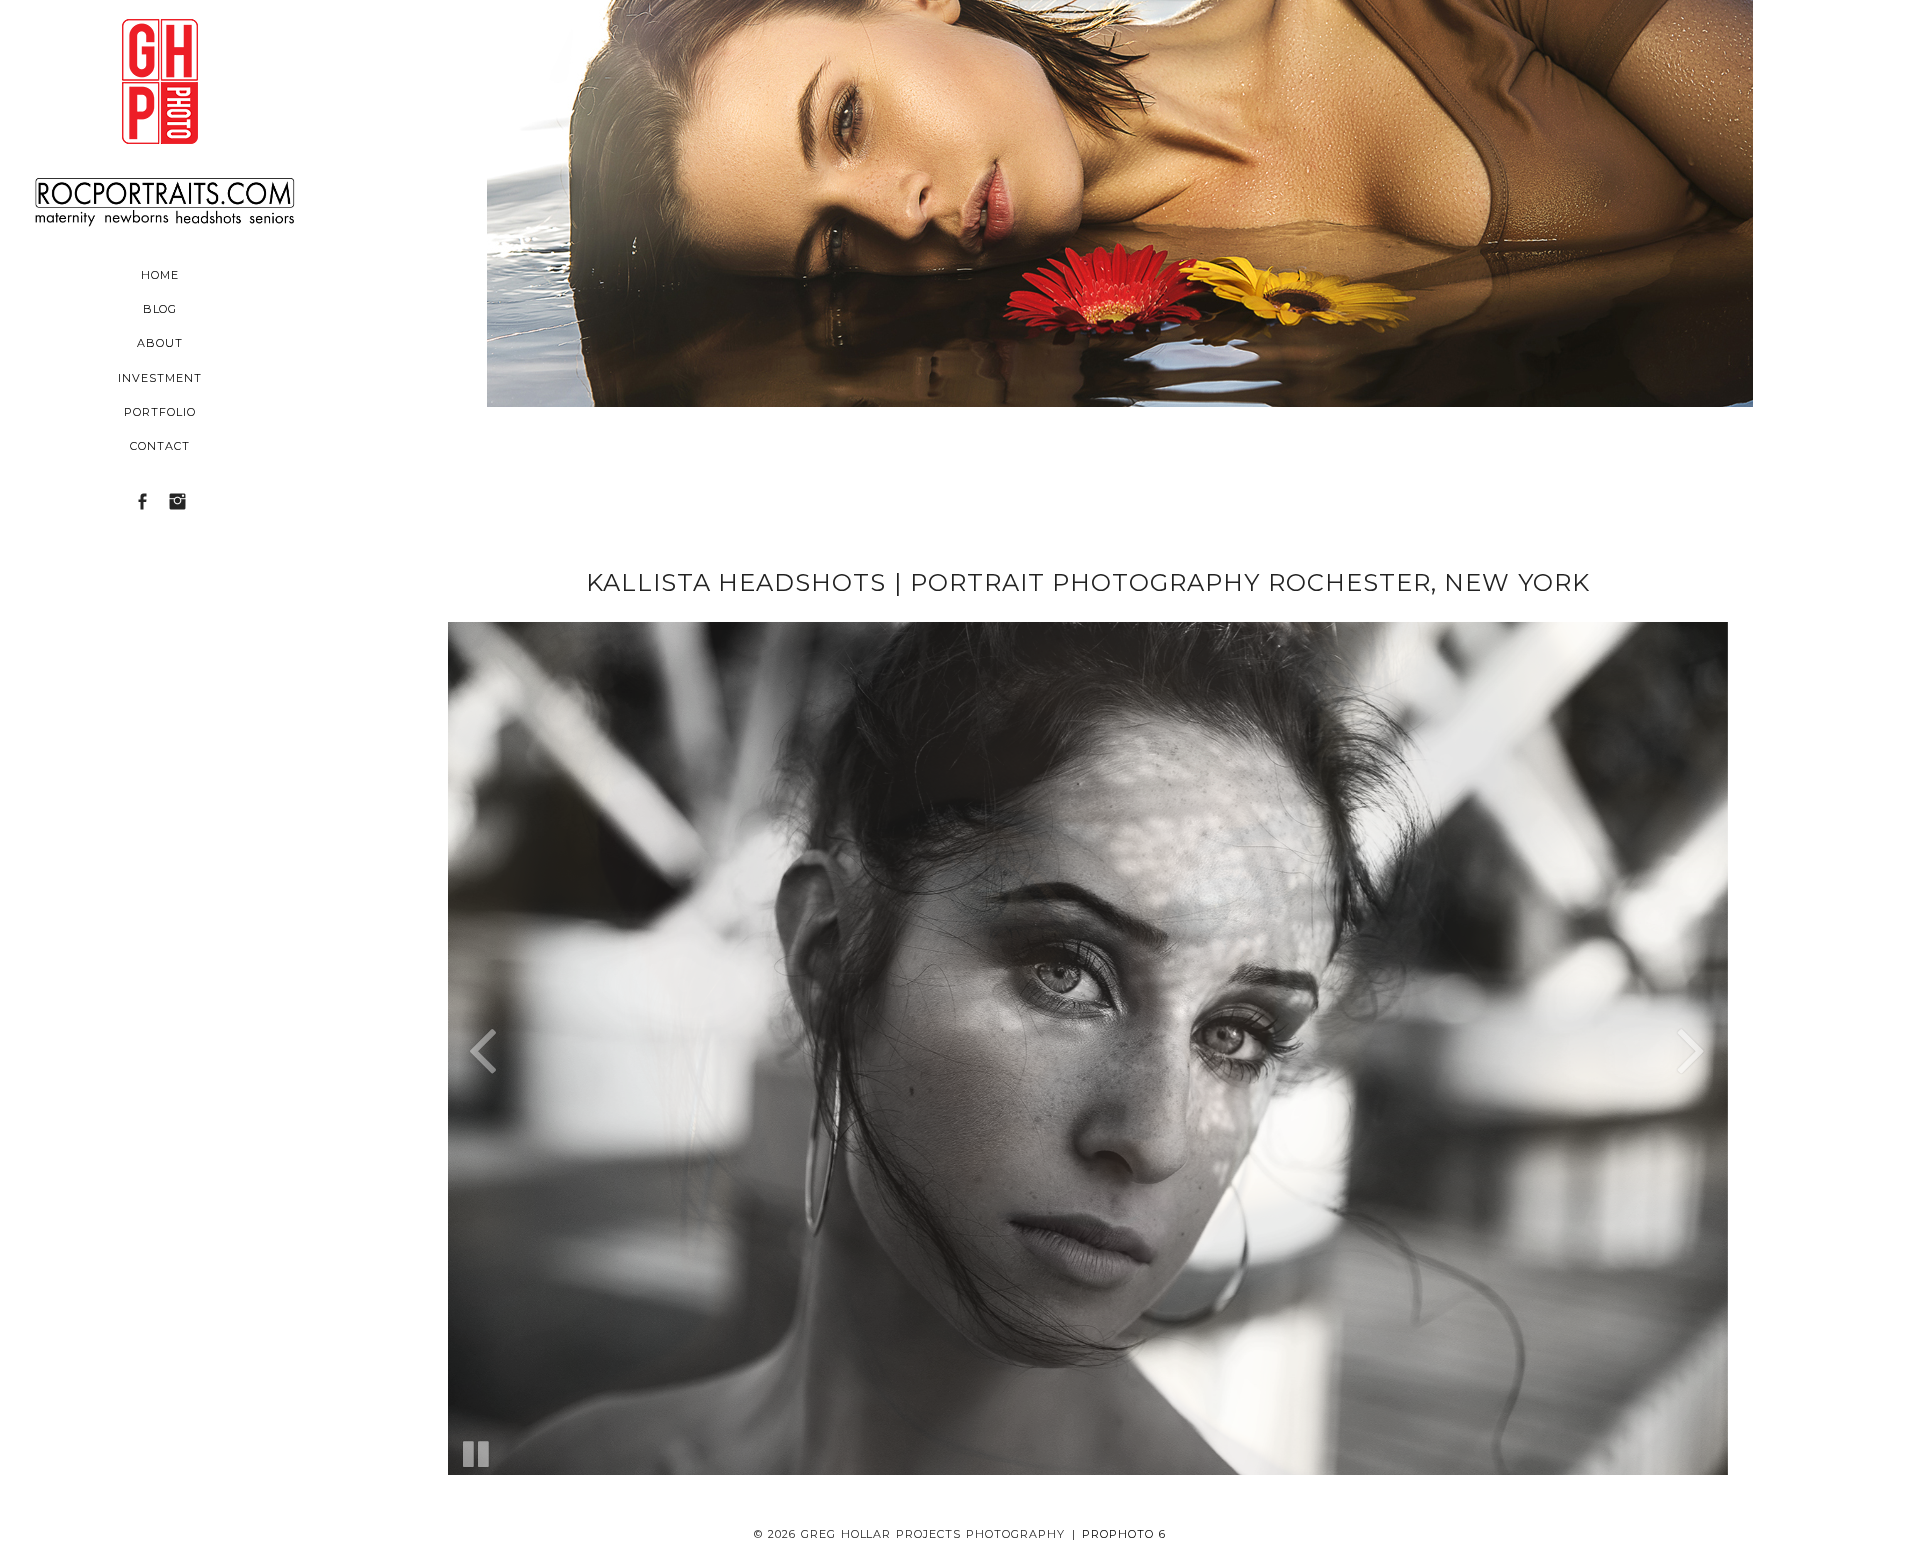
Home (160, 275)
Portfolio (160, 412)
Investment (160, 378)
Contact (160, 446)
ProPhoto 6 (1124, 1534)
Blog (160, 309)
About (160, 343)
